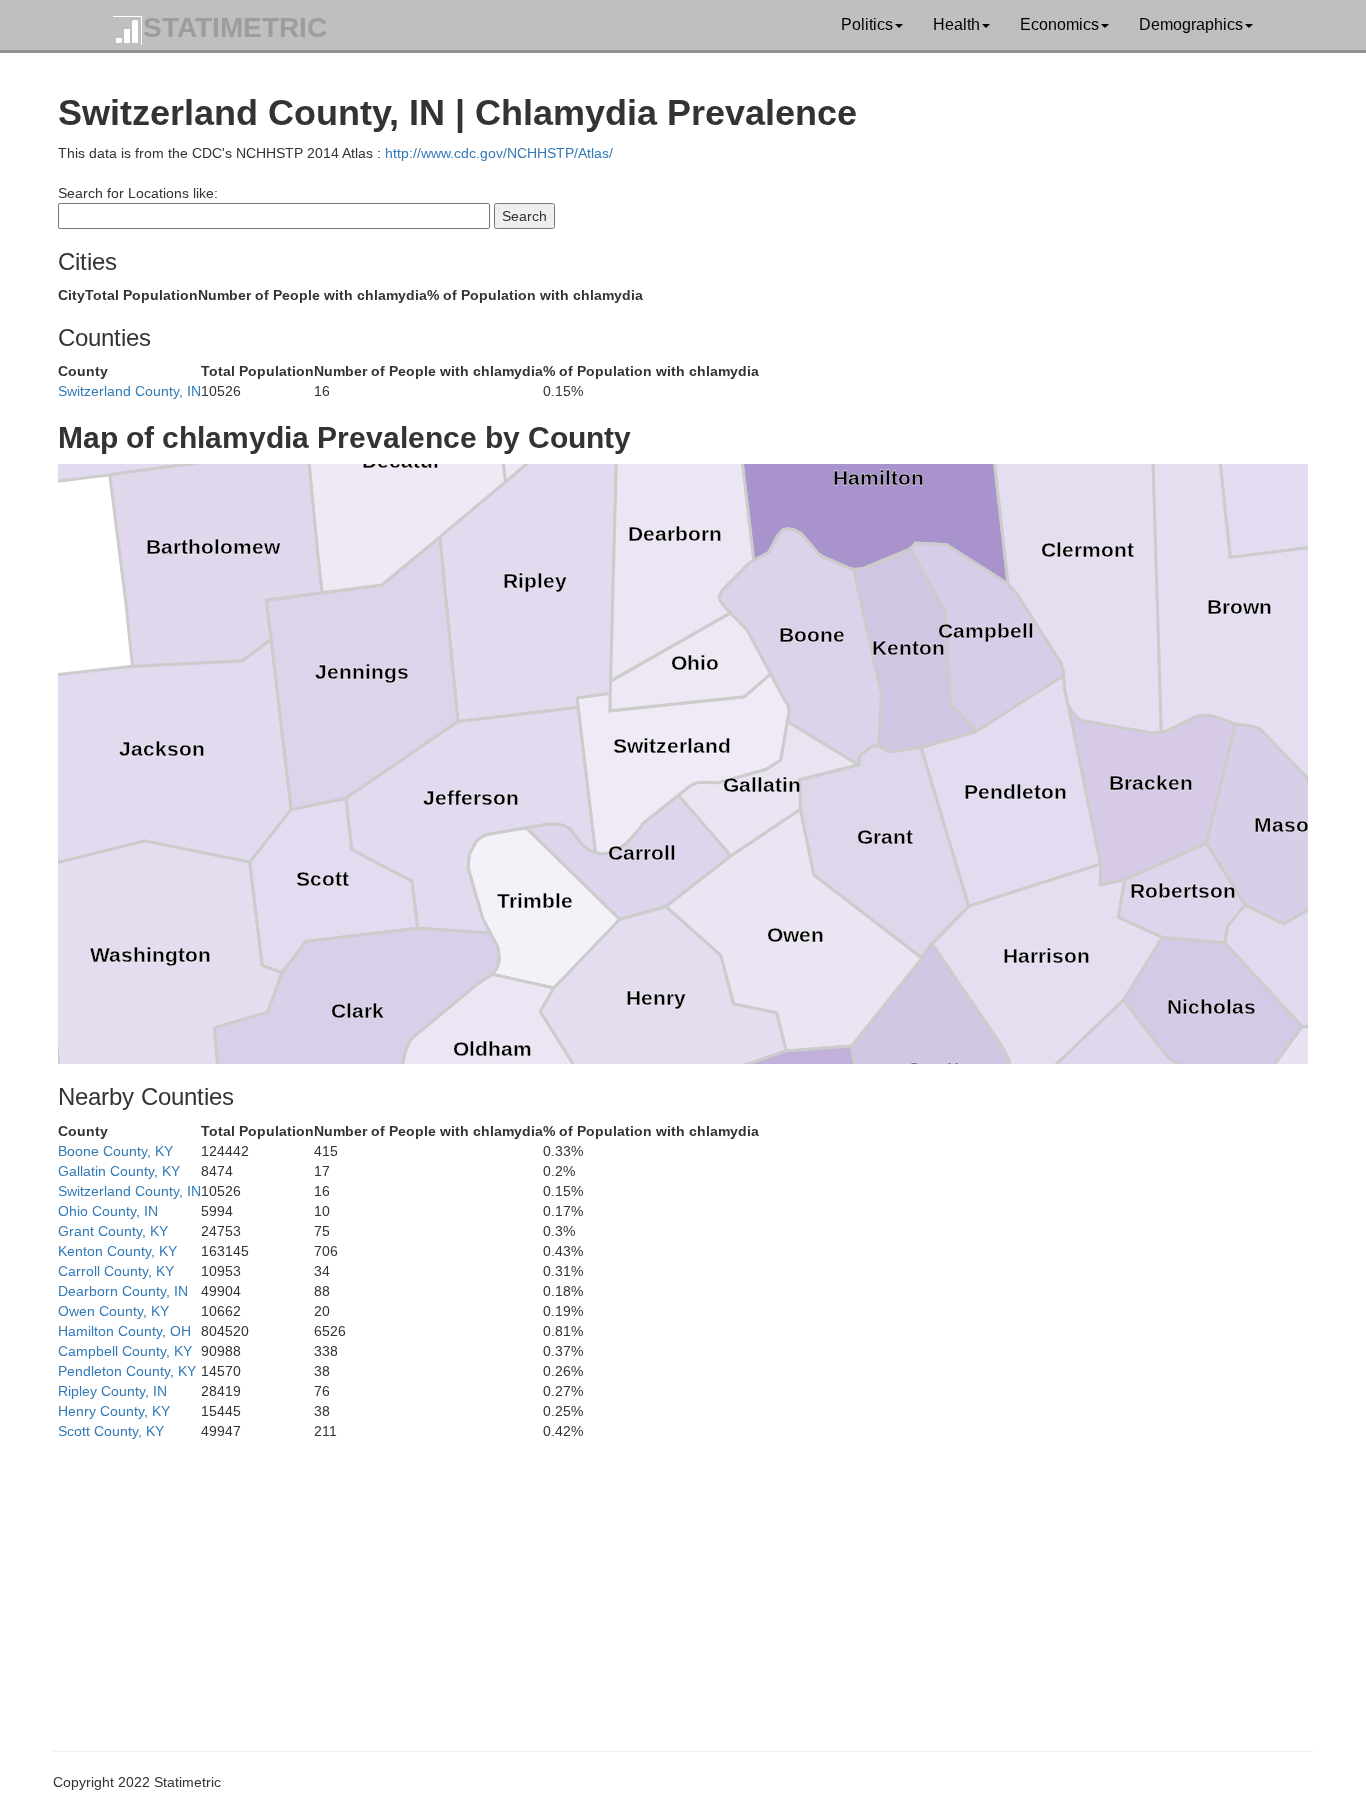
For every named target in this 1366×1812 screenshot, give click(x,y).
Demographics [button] (1191, 24)
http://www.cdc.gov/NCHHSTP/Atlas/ (499, 153)
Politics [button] (867, 24)
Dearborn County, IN (123, 1291)
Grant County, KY (113, 1231)
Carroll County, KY (116, 1271)
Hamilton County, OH (124, 1331)
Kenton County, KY (117, 1251)
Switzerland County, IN (129, 391)
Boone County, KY (115, 1151)
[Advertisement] (658, 1581)
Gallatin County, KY (119, 1171)
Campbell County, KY (125, 1351)
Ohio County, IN (108, 1211)
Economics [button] (1059, 24)
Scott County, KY (111, 1431)
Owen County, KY (113, 1311)
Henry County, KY (114, 1411)
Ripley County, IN (112, 1391)
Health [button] (956, 24)
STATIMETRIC (235, 27)
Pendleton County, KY (127, 1371)
